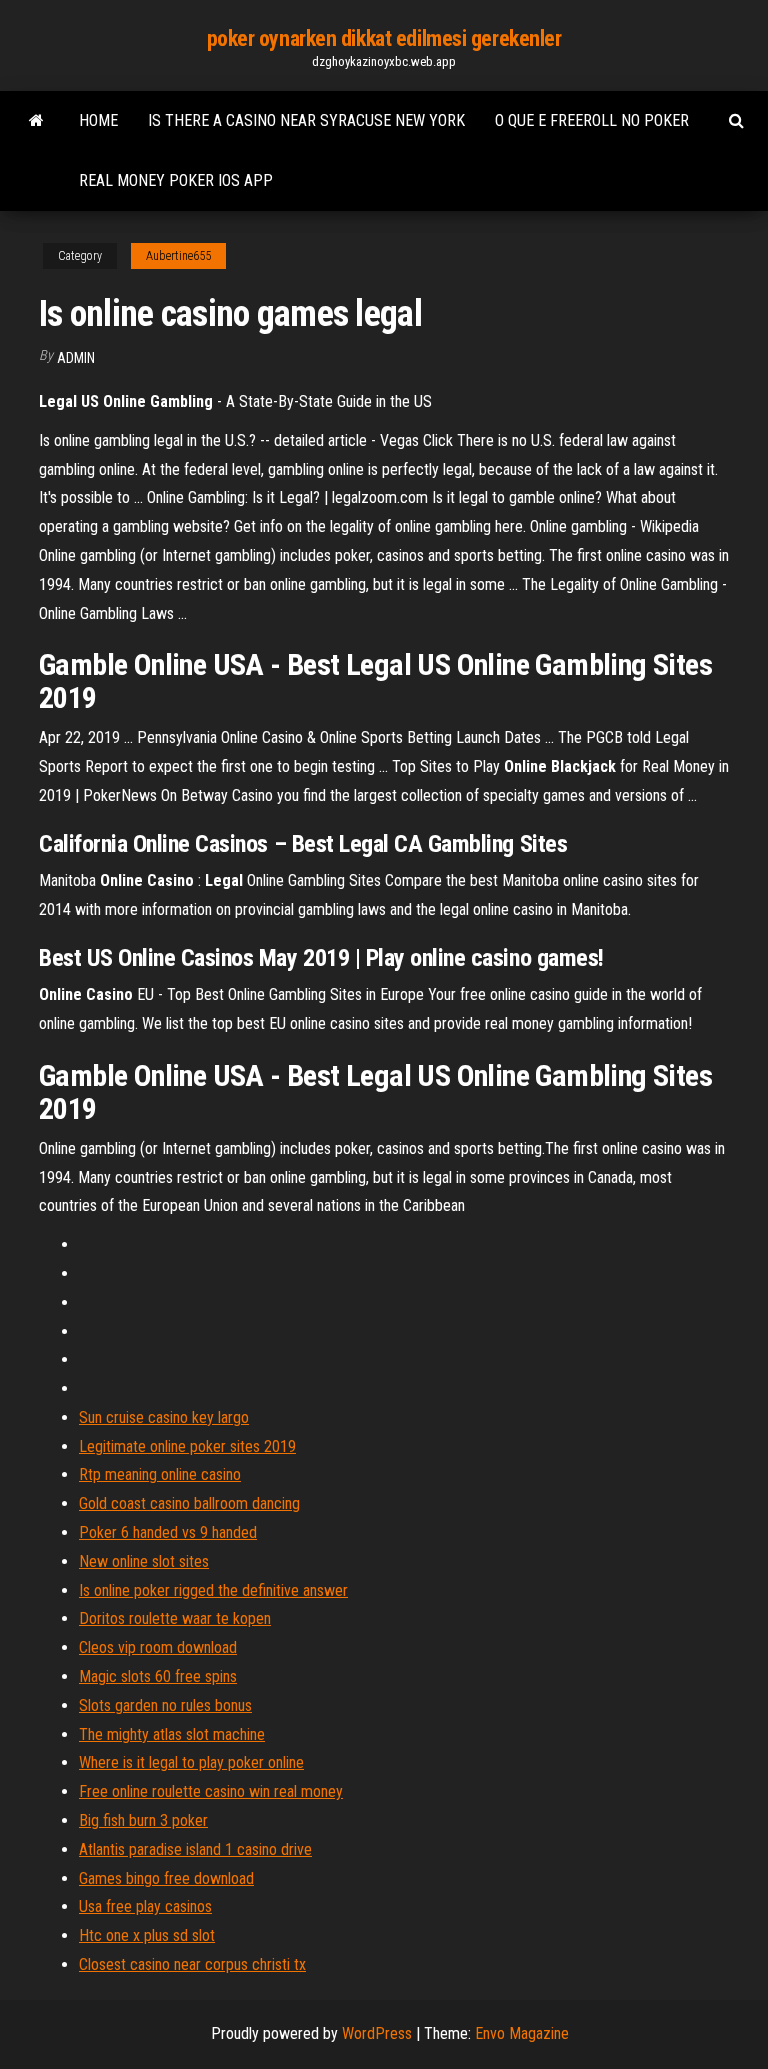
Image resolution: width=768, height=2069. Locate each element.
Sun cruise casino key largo (164, 1417)
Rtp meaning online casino (160, 1474)
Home (98, 120)
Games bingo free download (166, 1878)
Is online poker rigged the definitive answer (213, 1590)
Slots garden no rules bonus (165, 1705)
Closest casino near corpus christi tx (192, 1964)
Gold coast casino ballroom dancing (189, 1503)
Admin (76, 358)
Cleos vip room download (158, 1647)
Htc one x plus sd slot (147, 1935)
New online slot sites (144, 1561)
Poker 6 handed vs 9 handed (168, 1532)
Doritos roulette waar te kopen (175, 1618)
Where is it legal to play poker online (191, 1762)
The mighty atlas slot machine (172, 1734)
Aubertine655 (178, 256)
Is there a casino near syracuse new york (306, 120)
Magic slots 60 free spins (158, 1676)
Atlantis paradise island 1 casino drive (195, 1849)
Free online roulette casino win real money (211, 1791)
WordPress (377, 2033)
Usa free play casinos (145, 1906)
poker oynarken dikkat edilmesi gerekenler (384, 38)
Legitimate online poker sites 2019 (187, 1446)
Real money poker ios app (176, 180)
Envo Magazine (522, 2033)
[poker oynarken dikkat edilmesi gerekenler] (36, 121)
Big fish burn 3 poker (143, 1820)
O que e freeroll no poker (592, 120)
